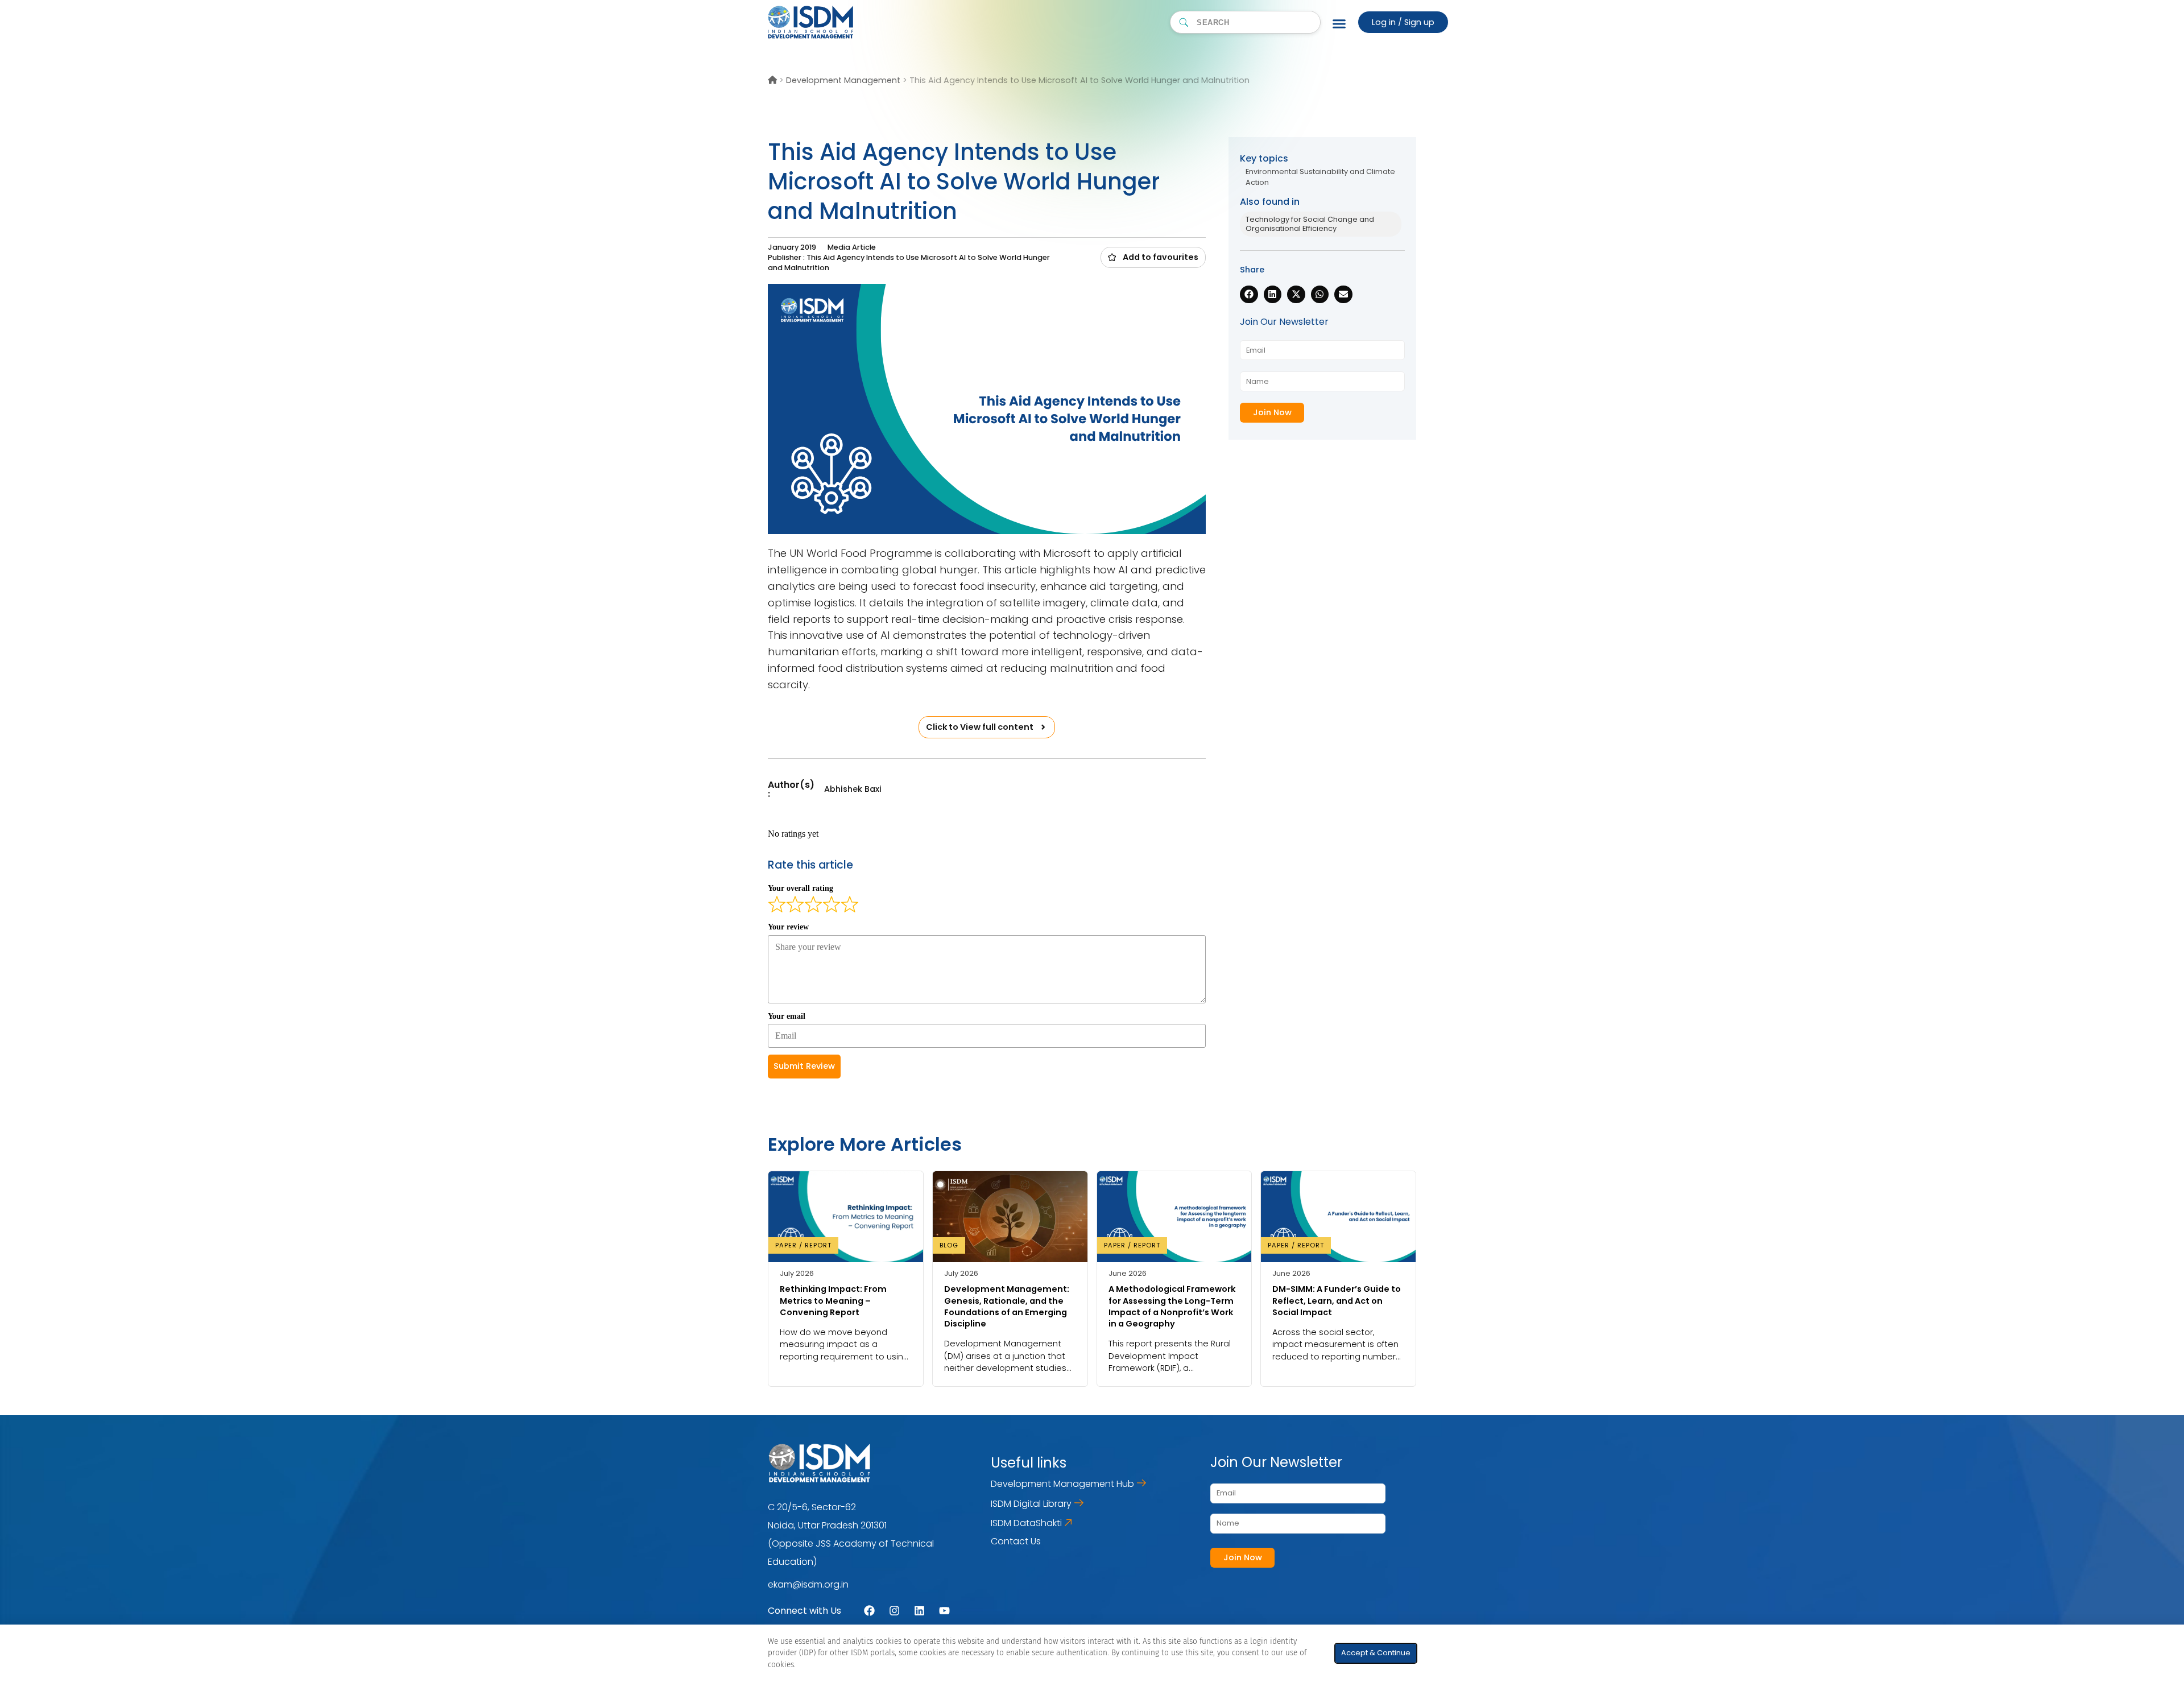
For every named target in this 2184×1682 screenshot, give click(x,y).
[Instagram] (894, 1611)
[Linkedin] (919, 1611)
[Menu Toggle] (1339, 23)
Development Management (843, 80)
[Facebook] (869, 1611)
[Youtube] (944, 1611)
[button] (1153, 257)
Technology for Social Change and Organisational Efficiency (1310, 224)
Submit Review (804, 1066)
